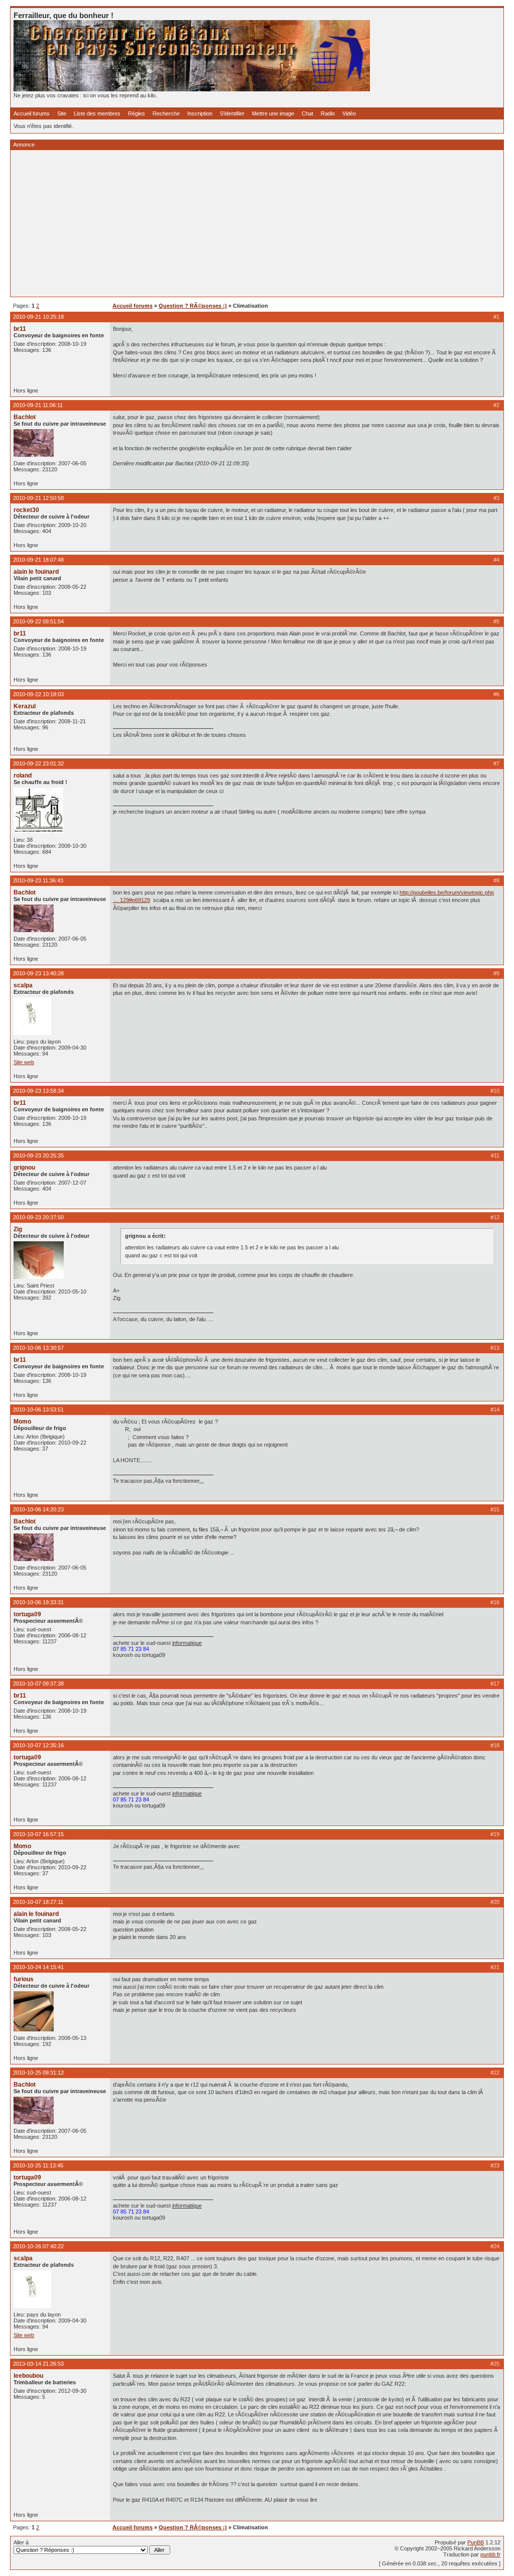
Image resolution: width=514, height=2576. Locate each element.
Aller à (21, 2542)
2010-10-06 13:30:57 (38, 1348)
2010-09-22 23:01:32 (38, 763)
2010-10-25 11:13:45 (38, 2165)
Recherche (166, 113)
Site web (24, 1062)
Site (62, 113)
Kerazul (25, 706)
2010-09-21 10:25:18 (38, 317)
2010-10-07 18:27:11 (38, 1902)
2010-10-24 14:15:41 (38, 1967)
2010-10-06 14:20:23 (38, 1509)
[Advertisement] (257, 223)
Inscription (200, 113)
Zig (18, 1229)
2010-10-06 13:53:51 (38, 1409)
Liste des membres (97, 113)
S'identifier (232, 113)
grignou (24, 1168)
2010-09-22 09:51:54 (38, 621)
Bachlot (25, 417)
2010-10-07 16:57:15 (38, 1834)
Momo (22, 1422)
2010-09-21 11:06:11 (38, 405)
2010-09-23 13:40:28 (38, 973)
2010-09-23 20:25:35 (38, 1155)
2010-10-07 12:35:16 (38, 1745)
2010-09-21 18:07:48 (38, 560)
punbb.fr (490, 2554)
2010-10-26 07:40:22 (38, 2246)
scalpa (23, 985)
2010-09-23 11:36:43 (38, 880)
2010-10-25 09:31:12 (38, 2073)
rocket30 (26, 510)
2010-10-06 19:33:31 (38, 1602)
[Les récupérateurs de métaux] (192, 89)
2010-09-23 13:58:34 (38, 1091)
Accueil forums (32, 113)
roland (23, 776)
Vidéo (349, 113)
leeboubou (28, 2376)
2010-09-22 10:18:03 (38, 694)
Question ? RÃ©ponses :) (193, 306)
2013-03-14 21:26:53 (38, 2364)
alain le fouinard (36, 572)
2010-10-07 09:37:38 (38, 1684)
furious (24, 1979)
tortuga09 (27, 1614)
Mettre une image (273, 113)
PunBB (476, 2542)
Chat (307, 113)
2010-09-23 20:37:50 (38, 1217)
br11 (20, 329)
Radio (328, 113)
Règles (137, 113)
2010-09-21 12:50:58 (38, 498)
